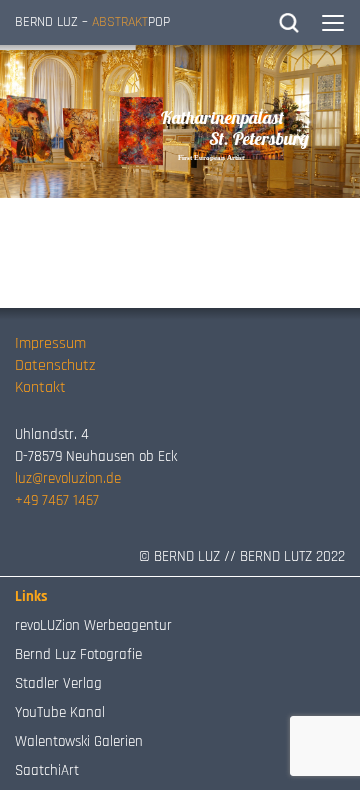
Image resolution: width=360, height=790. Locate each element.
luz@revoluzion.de (68, 478)
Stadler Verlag (58, 683)
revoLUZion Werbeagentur (93, 625)
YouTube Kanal (60, 712)
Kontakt (40, 387)
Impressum (50, 343)
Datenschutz (55, 365)
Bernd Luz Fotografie (78, 654)
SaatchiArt (47, 770)
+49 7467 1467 (57, 500)
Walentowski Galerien (79, 741)
